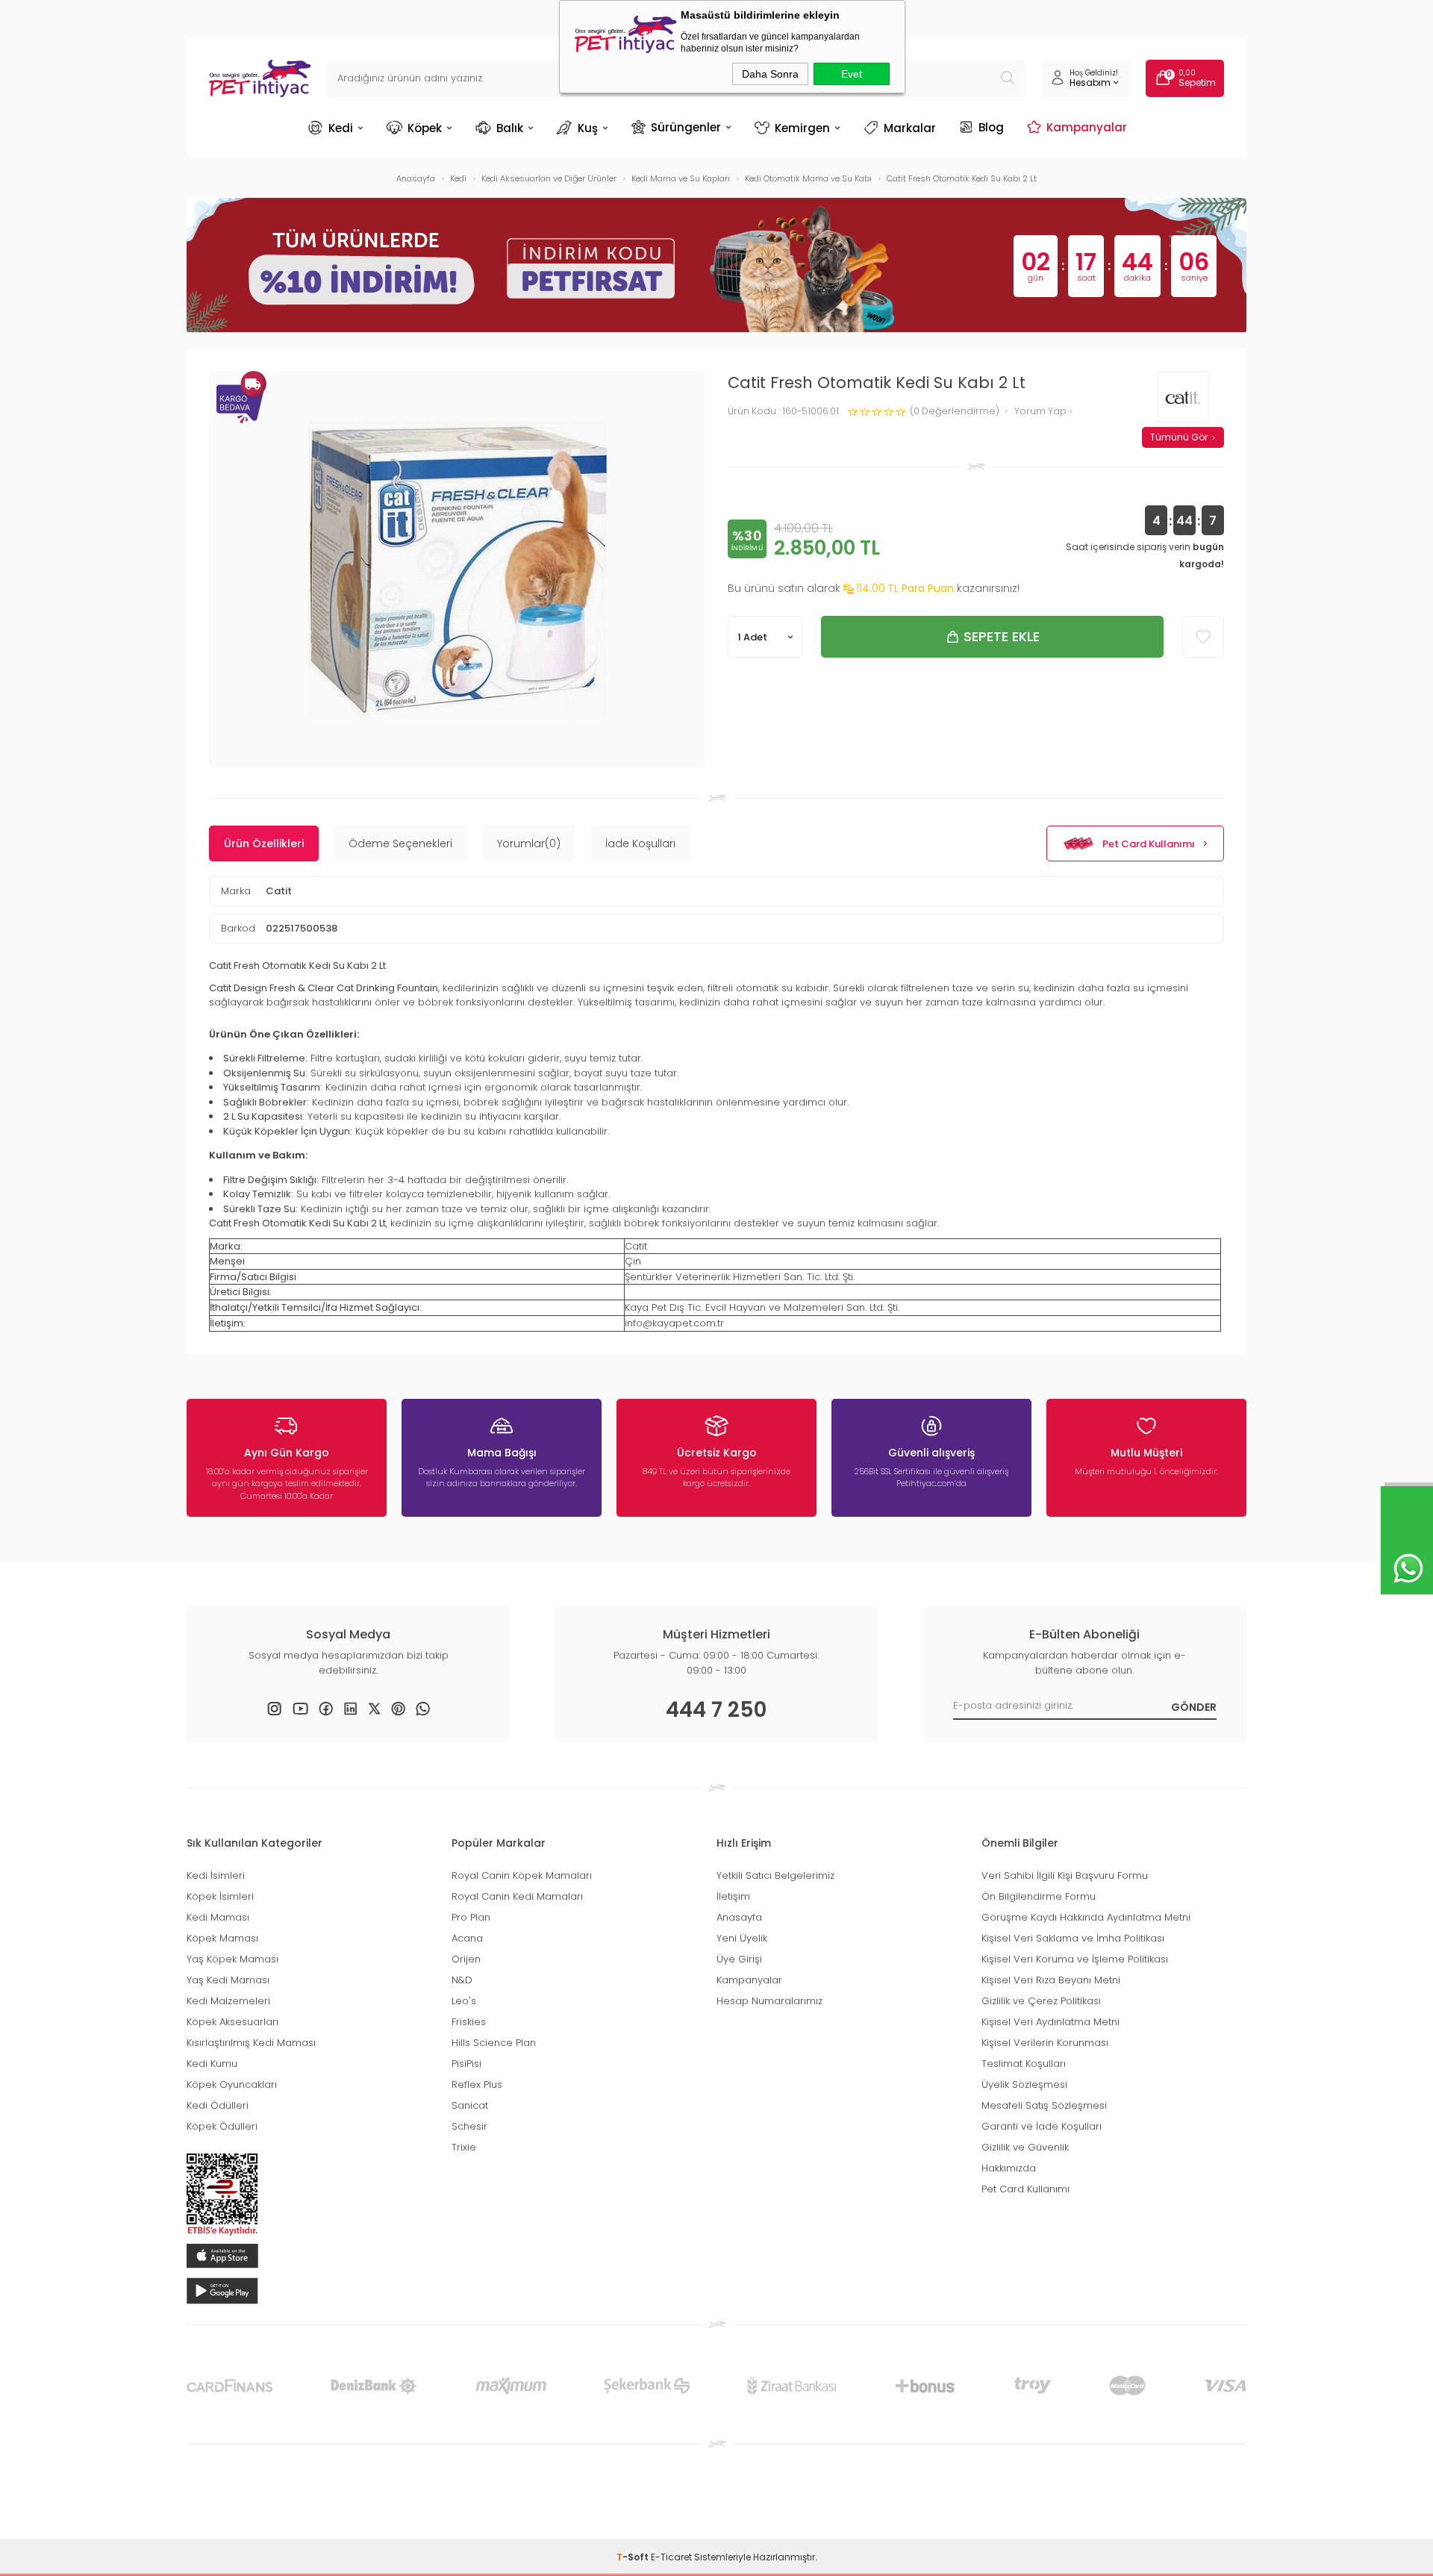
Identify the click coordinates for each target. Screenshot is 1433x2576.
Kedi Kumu (212, 2064)
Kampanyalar (1087, 127)
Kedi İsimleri (216, 1875)
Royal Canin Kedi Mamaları (517, 1896)
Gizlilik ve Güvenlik (1025, 2147)
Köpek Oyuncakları (232, 2084)
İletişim (733, 1896)
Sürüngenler (686, 127)
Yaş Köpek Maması (232, 1959)
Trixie (464, 2147)
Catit (279, 891)
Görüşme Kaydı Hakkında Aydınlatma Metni (1086, 1917)
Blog (991, 127)
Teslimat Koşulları (1024, 2064)
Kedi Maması (218, 1917)
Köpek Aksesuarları (232, 2022)
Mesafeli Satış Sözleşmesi (1044, 2105)
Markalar (910, 128)
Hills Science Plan (494, 2043)
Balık (510, 128)
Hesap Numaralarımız (769, 2001)
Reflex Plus (477, 2084)
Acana (467, 1938)
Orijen (466, 1959)
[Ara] (1008, 78)
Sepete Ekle (1002, 636)
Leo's (464, 2001)
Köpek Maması (222, 1938)
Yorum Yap (1042, 412)
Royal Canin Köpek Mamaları (522, 1875)
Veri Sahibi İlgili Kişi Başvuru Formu (1065, 1875)
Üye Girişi (739, 1959)
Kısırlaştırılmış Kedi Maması (251, 2043)
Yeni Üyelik (742, 1938)
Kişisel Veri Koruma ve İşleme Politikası (1075, 1959)
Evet (852, 74)
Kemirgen (802, 128)
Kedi (341, 128)
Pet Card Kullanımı (1149, 844)
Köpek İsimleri (220, 1896)
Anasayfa (739, 1917)
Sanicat (470, 2105)
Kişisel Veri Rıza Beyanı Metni (1051, 1980)
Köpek (425, 128)
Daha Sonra (770, 74)
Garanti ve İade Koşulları (1042, 2126)
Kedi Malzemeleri (228, 2001)
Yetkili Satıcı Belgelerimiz (775, 1875)
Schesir (469, 2126)
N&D (462, 1980)
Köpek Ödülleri (222, 2126)
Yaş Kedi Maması (228, 1980)
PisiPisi (466, 2064)
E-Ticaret (671, 2557)
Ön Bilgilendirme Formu (1039, 1896)
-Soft (634, 2557)
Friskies (469, 2022)
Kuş (588, 128)
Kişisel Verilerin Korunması (1045, 2043)
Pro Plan (471, 1917)
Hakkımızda (1009, 2168)
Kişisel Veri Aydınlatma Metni (1050, 2022)
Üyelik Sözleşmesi (1024, 2084)
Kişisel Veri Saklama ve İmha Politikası (1073, 1938)
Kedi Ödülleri (218, 2105)
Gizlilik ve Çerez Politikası (1041, 2001)
